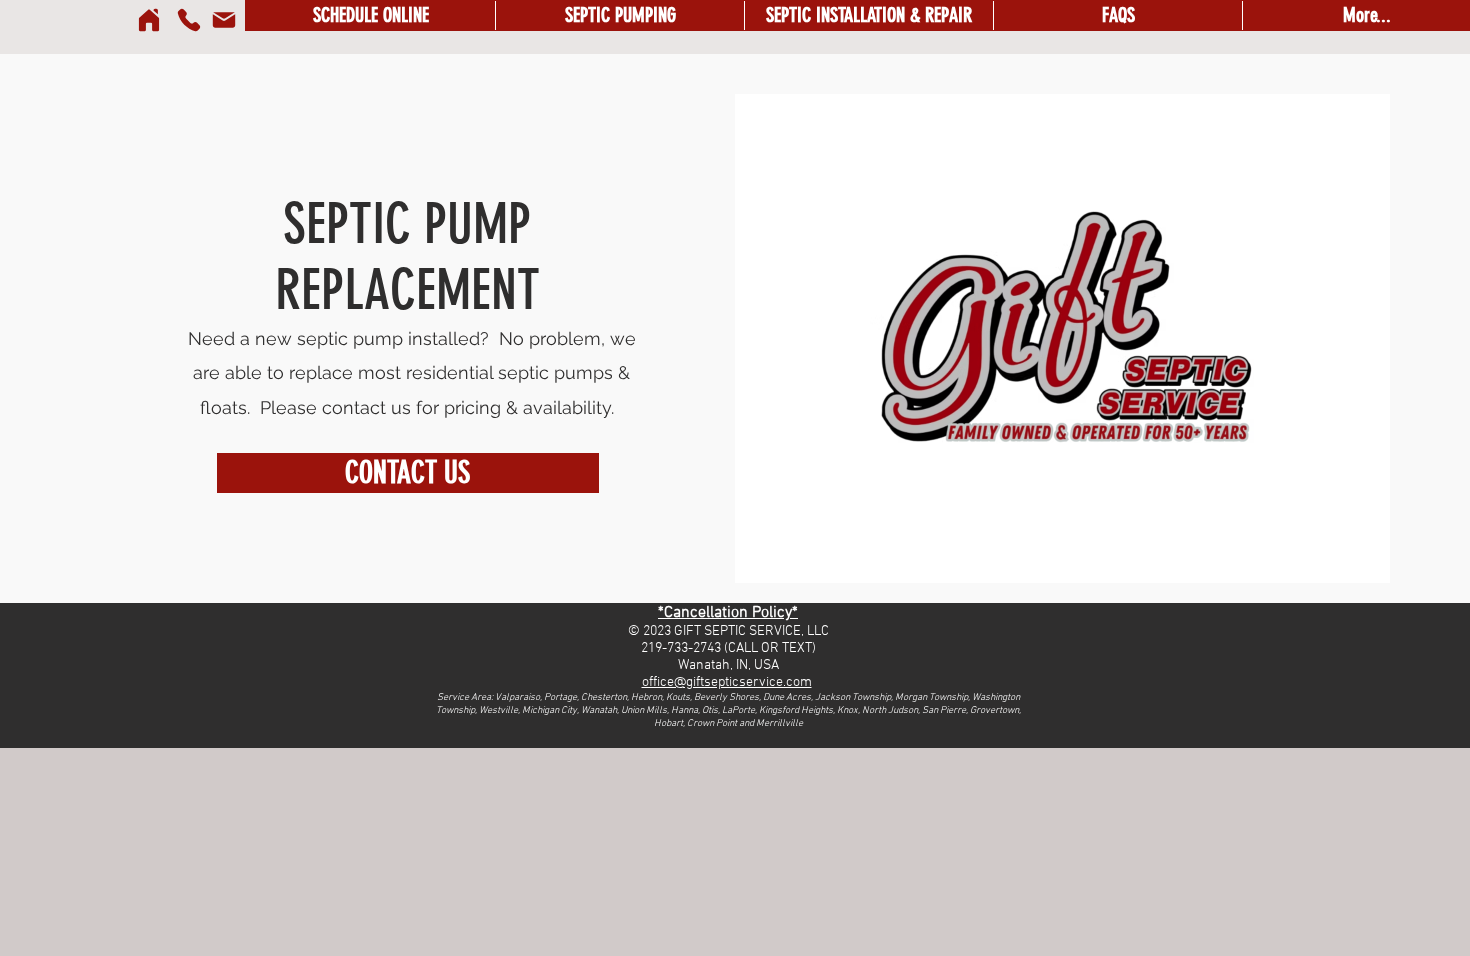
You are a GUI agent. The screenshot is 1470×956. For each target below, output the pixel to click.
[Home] (149, 20)
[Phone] (189, 20)
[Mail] (224, 20)
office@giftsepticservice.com (727, 682)
